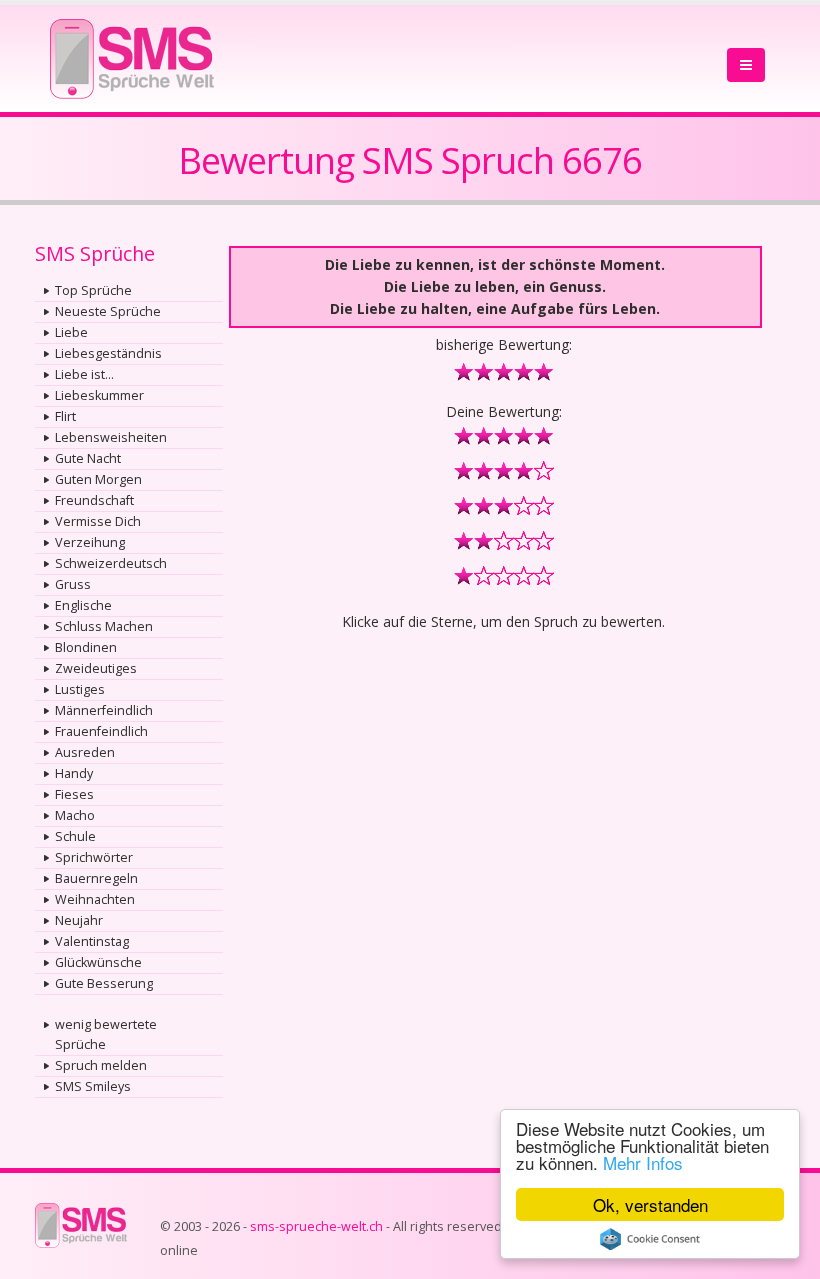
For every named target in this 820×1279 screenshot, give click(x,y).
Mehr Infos (643, 1162)
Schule (75, 836)
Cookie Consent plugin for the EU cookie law (650, 1239)
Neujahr (79, 920)
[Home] (132, 52)
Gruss (73, 584)
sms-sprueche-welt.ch (316, 1226)
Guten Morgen (98, 479)
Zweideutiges (96, 668)
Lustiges (80, 689)
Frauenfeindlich (101, 731)
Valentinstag (92, 941)
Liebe (71, 332)
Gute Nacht (88, 458)
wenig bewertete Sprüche (106, 1034)
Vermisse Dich (98, 521)
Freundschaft (94, 500)
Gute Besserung (104, 983)
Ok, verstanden (650, 1204)
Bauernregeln (96, 878)
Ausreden (85, 752)
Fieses (74, 794)
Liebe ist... (84, 374)
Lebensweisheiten (111, 437)
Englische (83, 605)
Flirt (65, 416)
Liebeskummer (99, 395)
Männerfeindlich (104, 710)
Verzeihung (90, 542)
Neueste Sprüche (108, 311)
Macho (75, 815)
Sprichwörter (94, 857)
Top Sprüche (93, 290)
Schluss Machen (104, 626)
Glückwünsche (98, 962)
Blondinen (86, 647)
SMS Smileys (93, 1086)
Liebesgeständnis (108, 353)
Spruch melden (101, 1065)
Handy (74, 773)
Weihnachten (95, 899)
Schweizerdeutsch (111, 563)
